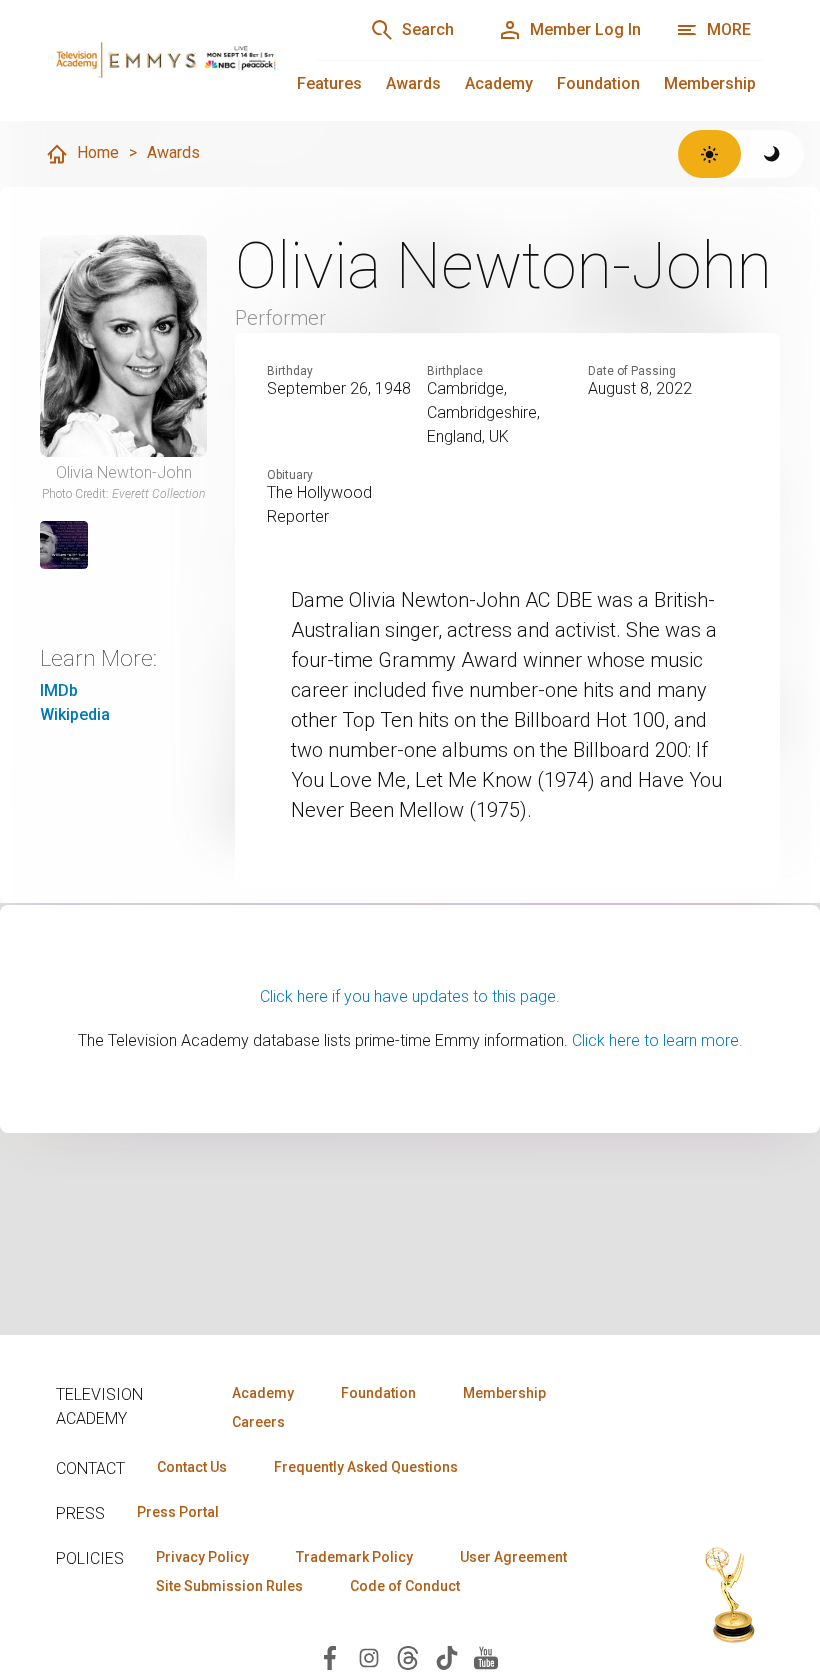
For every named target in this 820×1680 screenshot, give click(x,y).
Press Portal (178, 1512)
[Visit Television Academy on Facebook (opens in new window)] (330, 1656)
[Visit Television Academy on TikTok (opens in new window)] (447, 1656)
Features (329, 83)
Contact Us (192, 1467)
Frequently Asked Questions (366, 1467)
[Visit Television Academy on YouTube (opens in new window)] (486, 1656)
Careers (258, 1422)
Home (98, 152)
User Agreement (513, 1557)
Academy (499, 83)
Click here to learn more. (657, 1040)
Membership (710, 83)
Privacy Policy (202, 1557)
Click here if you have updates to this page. (410, 996)
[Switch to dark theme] (772, 154)
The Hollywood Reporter (319, 504)
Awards (413, 83)
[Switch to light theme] (709, 154)
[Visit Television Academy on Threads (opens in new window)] (408, 1656)
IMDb (59, 690)
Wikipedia (75, 714)
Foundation (598, 83)
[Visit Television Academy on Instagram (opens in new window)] (369, 1656)
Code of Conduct (405, 1586)
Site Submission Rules (229, 1586)
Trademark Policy (354, 1557)
